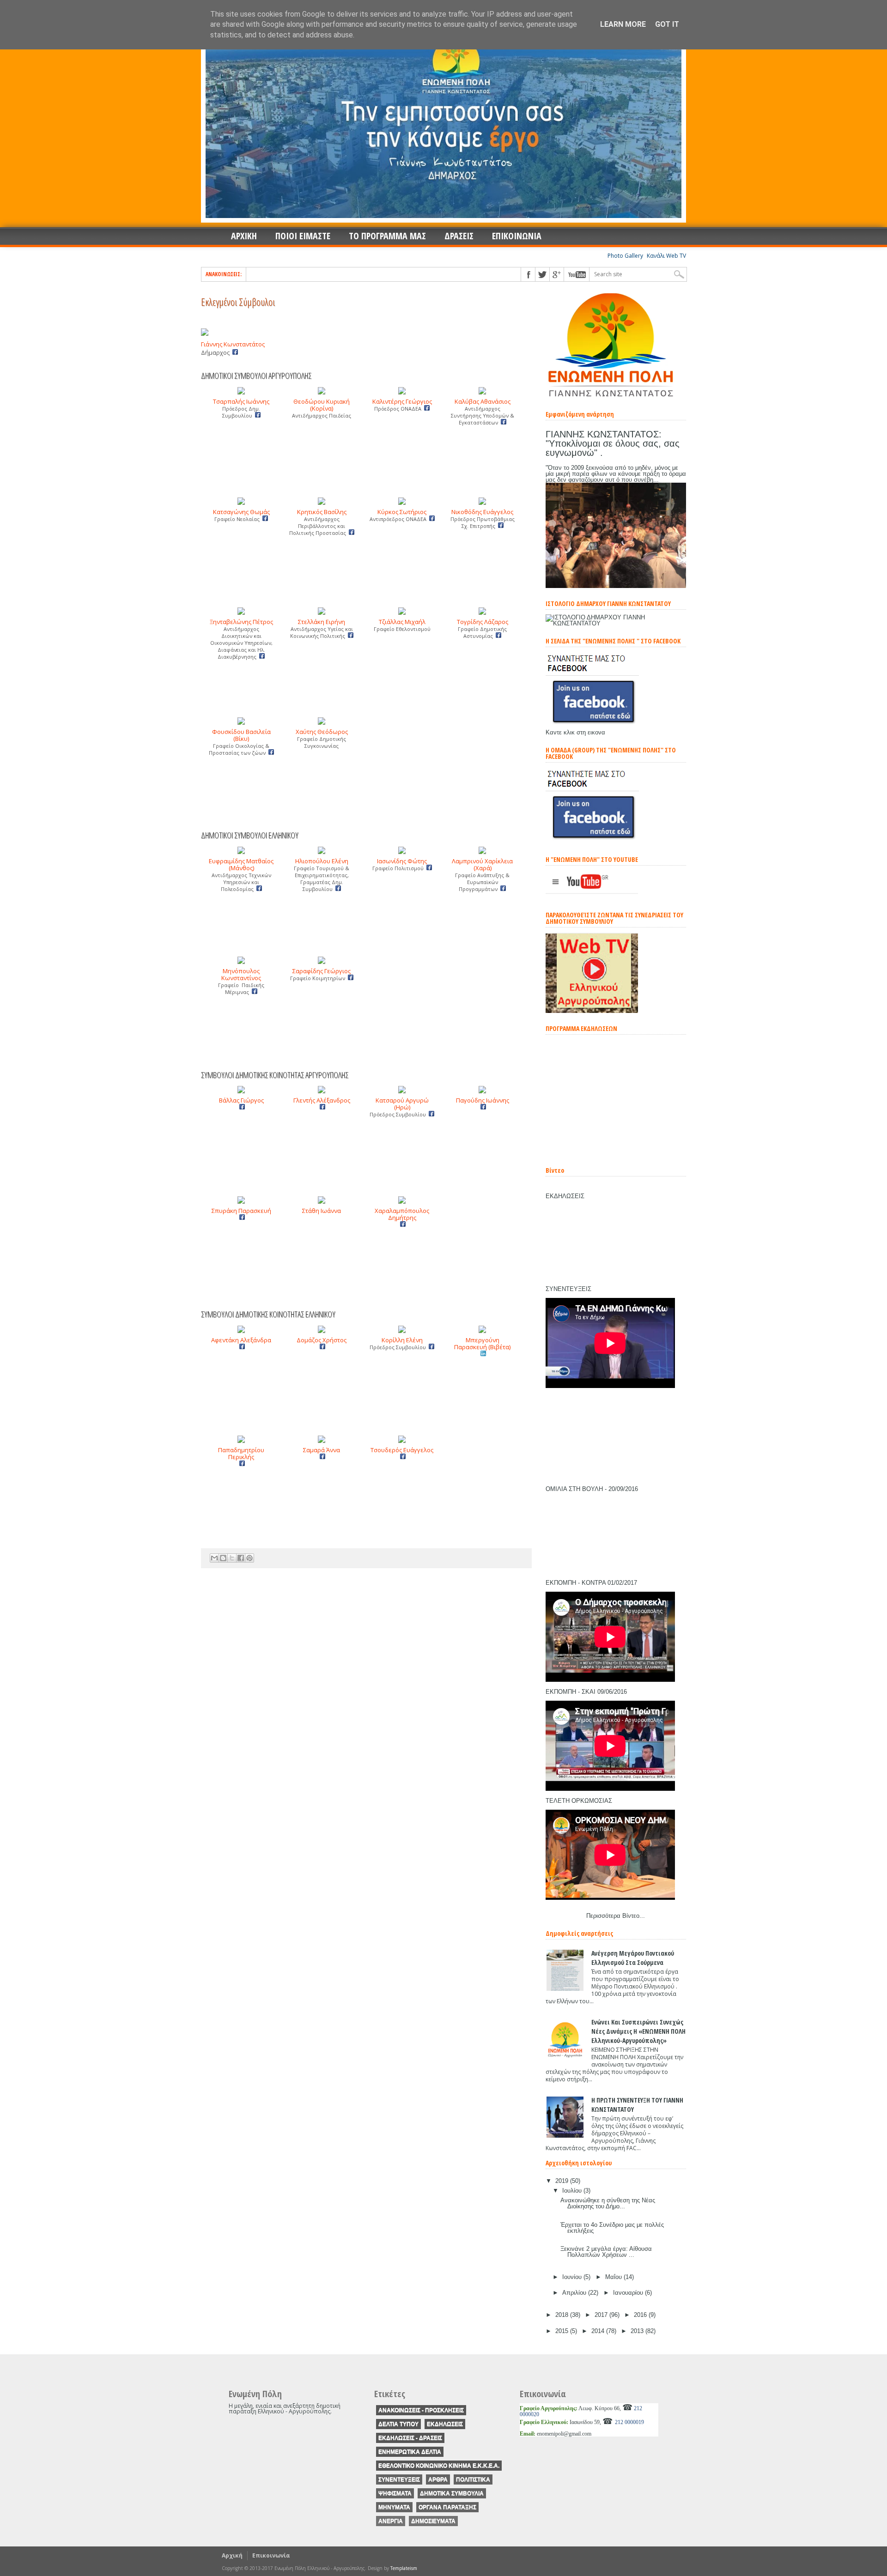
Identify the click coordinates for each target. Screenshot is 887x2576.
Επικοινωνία (271, 2555)
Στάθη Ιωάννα (322, 1211)
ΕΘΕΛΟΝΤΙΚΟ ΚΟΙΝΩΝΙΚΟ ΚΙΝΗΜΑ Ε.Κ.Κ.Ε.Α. (439, 2466)
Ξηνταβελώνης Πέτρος (241, 622)
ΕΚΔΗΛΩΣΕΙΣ (445, 2424)
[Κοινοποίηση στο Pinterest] (249, 1558)
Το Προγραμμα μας (387, 236)
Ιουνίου (573, 2277)
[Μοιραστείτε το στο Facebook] (241, 1558)
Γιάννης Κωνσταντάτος (233, 344)
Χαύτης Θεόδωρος (322, 732)
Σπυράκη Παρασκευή (241, 1211)
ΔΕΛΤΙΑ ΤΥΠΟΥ (398, 2424)
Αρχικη (244, 236)
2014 (599, 2331)
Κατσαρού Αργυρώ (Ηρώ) (402, 1104)
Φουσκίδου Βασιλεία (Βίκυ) (241, 735)
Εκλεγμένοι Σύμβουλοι (238, 302)
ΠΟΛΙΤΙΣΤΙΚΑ (473, 2479)
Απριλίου (575, 2293)
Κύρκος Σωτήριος (402, 512)
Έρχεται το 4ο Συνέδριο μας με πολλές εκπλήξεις (612, 2228)
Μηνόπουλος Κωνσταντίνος (241, 974)
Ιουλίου (573, 2191)
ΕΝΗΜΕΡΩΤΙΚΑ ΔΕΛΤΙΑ (410, 2452)
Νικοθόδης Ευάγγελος (482, 512)
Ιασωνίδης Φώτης (402, 861)
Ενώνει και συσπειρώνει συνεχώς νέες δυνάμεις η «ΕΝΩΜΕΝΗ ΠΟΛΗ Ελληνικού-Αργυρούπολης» (638, 2031)
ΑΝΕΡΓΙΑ (391, 2521)
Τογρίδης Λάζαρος (483, 622)
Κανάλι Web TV (666, 256)
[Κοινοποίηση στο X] (232, 1558)
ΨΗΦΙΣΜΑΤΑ (395, 2493)
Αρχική (232, 2555)
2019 (563, 2181)
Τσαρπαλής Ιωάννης (241, 401)
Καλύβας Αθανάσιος (483, 401)
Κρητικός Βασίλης (322, 512)
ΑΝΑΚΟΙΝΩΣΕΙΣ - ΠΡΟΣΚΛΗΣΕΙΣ (421, 2410)
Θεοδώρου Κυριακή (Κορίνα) (322, 405)
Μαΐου (614, 2277)
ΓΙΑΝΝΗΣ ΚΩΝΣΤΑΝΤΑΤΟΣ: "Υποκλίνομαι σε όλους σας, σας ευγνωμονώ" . (613, 443)
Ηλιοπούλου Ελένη (322, 861)
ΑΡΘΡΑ (438, 2479)
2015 (563, 2331)
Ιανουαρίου (629, 2293)
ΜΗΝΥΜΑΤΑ (394, 2507)
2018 (563, 2315)
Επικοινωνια (517, 236)
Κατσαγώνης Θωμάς (241, 512)
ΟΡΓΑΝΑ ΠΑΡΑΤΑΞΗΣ (447, 2507)
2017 (602, 2315)
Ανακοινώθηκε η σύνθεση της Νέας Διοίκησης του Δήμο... (608, 2203)
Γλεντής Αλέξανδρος (322, 1100)
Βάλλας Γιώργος (241, 1100)
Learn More (623, 24)
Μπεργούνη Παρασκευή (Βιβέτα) (482, 1343)
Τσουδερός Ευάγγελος (402, 1450)
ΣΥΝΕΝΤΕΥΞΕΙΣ (399, 2479)
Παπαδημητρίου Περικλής (241, 1453)
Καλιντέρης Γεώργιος (402, 401)
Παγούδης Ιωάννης (483, 1100)
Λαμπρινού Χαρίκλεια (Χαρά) (482, 864)
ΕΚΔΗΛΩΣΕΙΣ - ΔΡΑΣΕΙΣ (410, 2438)
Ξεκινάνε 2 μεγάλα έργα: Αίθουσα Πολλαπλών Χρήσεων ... (606, 2252)
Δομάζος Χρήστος (322, 1340)
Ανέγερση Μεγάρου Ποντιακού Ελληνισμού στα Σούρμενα (633, 1958)
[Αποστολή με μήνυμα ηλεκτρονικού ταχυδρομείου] (214, 1558)
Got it (667, 24)
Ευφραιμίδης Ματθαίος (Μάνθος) (241, 864)
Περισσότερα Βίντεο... (616, 1916)
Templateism (404, 2568)
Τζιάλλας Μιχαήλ (402, 622)
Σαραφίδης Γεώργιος (322, 971)
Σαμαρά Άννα (322, 1450)
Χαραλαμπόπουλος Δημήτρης (402, 1214)
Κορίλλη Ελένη (402, 1340)
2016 (641, 2315)
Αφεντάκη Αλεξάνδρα (241, 1340)
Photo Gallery (625, 256)
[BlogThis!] (223, 1558)
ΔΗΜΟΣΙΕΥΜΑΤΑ (433, 2521)
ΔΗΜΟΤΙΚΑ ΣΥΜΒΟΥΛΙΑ (452, 2493)
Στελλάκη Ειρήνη (322, 622)
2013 (638, 2331)
